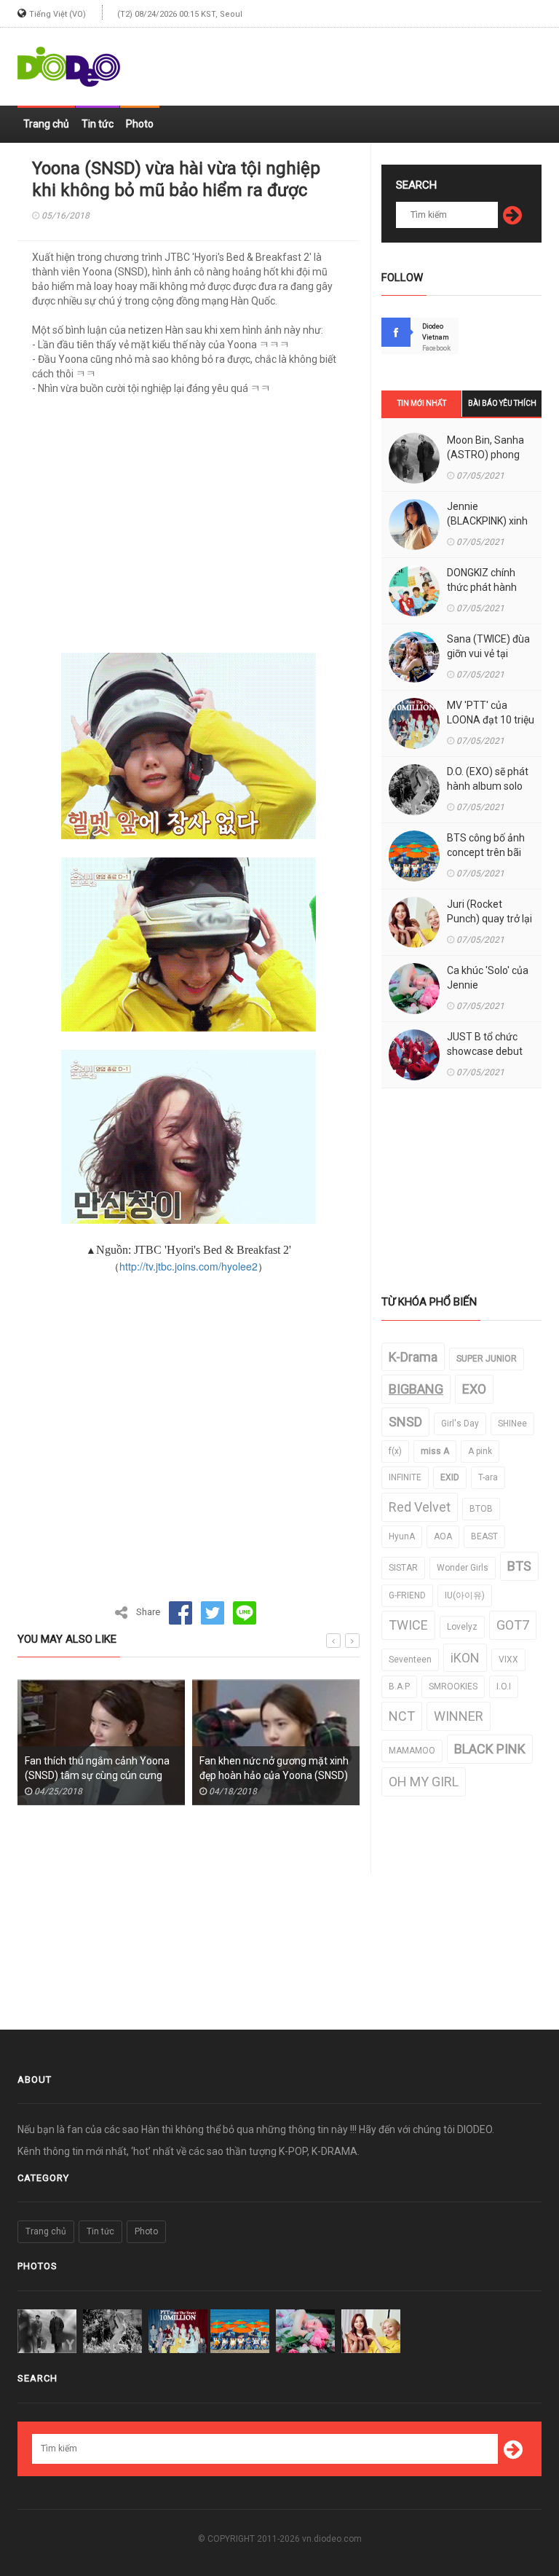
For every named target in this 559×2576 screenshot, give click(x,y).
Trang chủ (46, 124)
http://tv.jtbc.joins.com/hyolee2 (189, 1266)
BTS (519, 1566)
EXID (450, 1477)
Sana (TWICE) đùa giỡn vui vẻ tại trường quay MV (488, 653)
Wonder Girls (463, 1568)
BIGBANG (416, 1389)
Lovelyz (462, 1627)
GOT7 (513, 1625)
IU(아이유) (465, 1595)
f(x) (395, 1451)
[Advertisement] (371, 60)
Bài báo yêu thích (502, 403)
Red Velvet (420, 1507)
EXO (474, 1389)
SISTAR (403, 1568)
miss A (435, 1451)
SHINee (512, 1424)
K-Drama (413, 1357)
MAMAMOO (412, 1751)
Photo (140, 124)
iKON (465, 1658)
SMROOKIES (453, 1686)
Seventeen (410, 1660)
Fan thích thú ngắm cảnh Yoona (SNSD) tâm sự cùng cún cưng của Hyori (97, 1775)
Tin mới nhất (422, 403)
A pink (480, 1451)
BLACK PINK (490, 1749)
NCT (402, 1716)
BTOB (481, 1509)
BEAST (484, 1536)
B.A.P (399, 1686)
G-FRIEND (407, 1595)
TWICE (408, 1625)
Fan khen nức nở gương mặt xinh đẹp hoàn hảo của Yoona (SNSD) (274, 1768)
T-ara (488, 1477)
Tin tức (98, 124)
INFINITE (405, 1477)
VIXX (508, 1660)
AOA (443, 1536)
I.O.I (504, 1686)
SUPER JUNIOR (487, 1359)
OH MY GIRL (424, 1782)
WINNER (459, 1716)
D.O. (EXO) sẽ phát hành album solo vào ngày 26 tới (488, 786)
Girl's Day (460, 1424)
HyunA (402, 1536)
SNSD (405, 1422)
